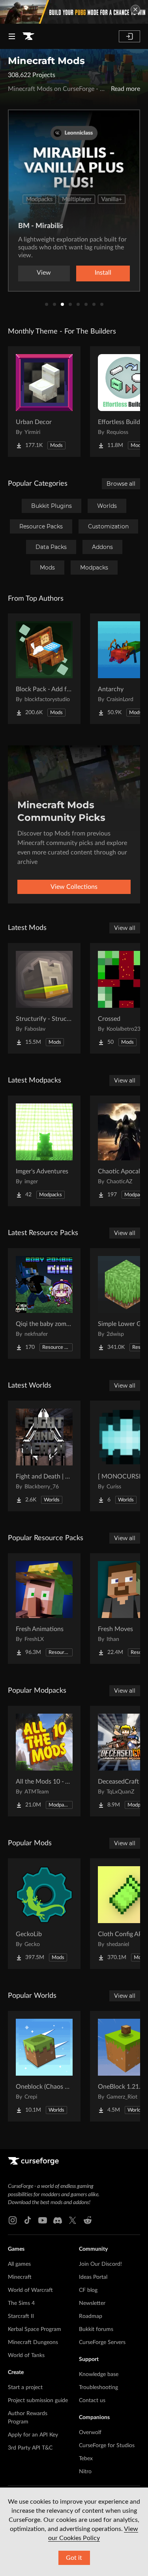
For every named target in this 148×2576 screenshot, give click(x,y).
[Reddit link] (88, 2220)
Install (103, 273)
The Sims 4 (21, 2303)
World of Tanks (26, 2355)
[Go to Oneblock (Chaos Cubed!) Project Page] (44, 2066)
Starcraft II (21, 2316)
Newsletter (92, 2303)
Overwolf (90, 2433)
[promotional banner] (74, 12)
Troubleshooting (98, 2387)
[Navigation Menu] (12, 36)
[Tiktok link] (28, 2220)
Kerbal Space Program (35, 2329)
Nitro (85, 2472)
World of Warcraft (30, 2290)
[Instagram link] (13, 2220)
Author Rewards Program (28, 2418)
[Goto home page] (28, 36)
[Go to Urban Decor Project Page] (44, 402)
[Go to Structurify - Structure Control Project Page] (44, 998)
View (44, 273)
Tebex (86, 2459)
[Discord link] (58, 2220)
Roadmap (91, 2316)
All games (19, 2264)
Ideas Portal (93, 2277)
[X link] (73, 2220)
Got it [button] (74, 2558)
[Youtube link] (43, 2220)
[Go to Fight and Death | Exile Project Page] (44, 1456)
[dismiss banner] (135, 9)
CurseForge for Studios (107, 2446)
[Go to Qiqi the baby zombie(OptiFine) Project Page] (44, 1303)
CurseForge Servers (102, 2342)
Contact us (92, 2401)
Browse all (121, 484)
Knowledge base (99, 2374)
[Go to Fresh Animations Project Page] (44, 1609)
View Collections (74, 887)
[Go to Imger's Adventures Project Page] (44, 1151)
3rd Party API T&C (30, 2448)
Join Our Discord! (100, 2264)
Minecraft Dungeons (33, 2342)
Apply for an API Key (33, 2435)
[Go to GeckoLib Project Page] (44, 1914)
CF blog (88, 2290)
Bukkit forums (96, 2329)
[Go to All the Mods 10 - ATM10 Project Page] (44, 1761)
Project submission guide (38, 2401)
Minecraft (20, 2277)
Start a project (25, 2387)
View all (125, 928)
